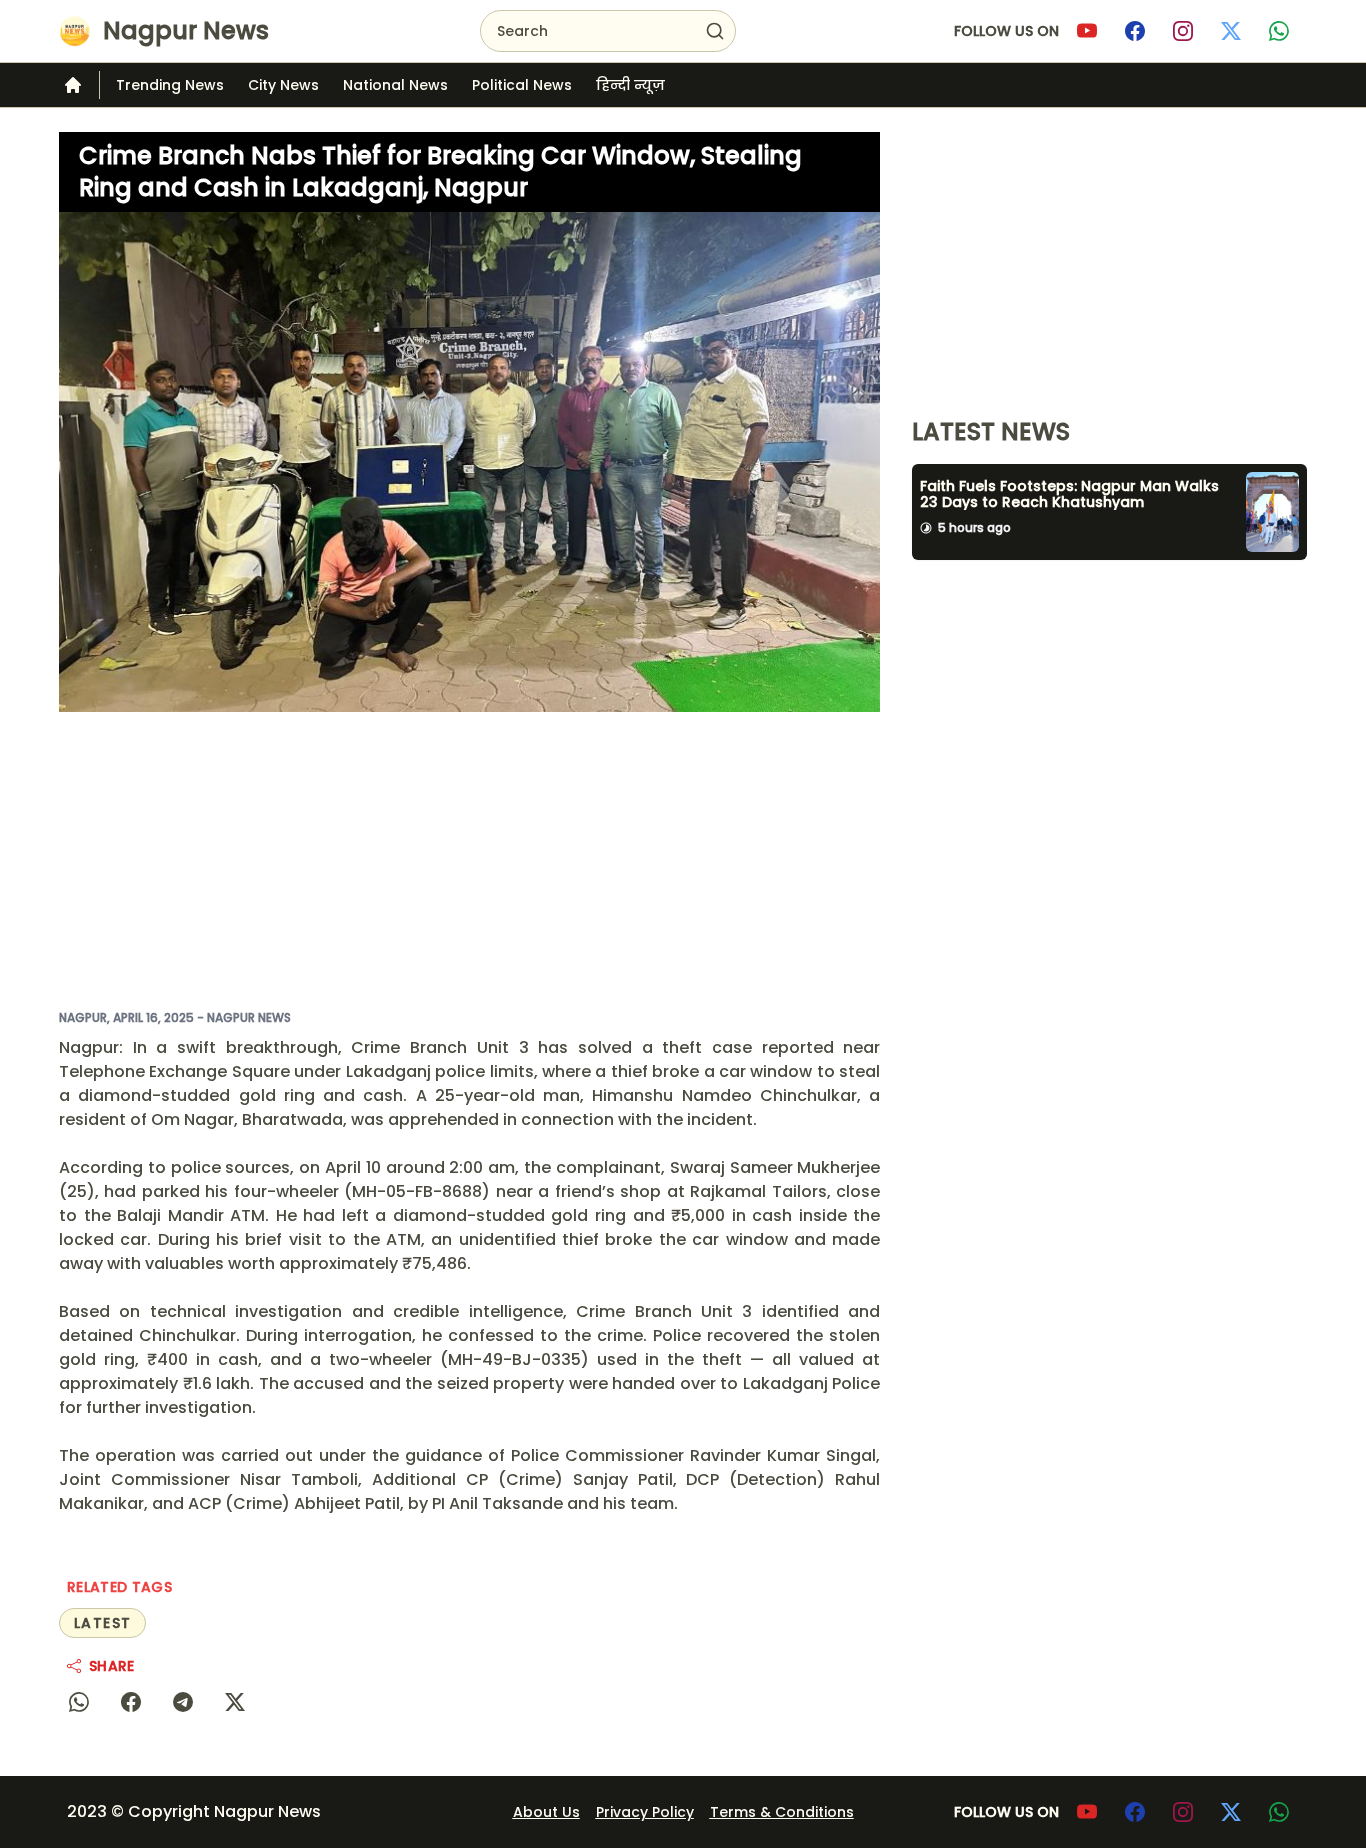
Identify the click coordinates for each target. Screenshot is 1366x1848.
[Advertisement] (469, 860)
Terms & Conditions (782, 1812)
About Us (546, 1812)
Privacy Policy (645, 1812)
